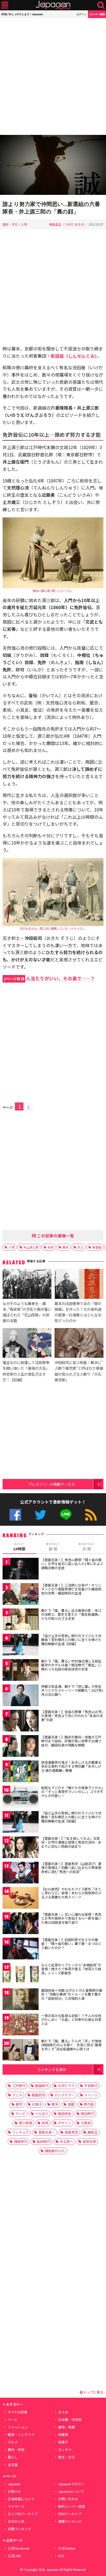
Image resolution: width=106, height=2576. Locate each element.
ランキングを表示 (52, 2069)
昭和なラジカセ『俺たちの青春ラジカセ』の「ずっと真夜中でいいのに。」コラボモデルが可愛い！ (72, 1792)
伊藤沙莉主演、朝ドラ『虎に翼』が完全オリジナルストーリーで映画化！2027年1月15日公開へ (72, 1690)
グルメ (13, 2442)
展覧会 (92, 2132)
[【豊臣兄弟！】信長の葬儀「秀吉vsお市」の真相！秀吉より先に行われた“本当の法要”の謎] (21, 1722)
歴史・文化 (10, 224)
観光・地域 (16, 2449)
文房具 (86, 2123)
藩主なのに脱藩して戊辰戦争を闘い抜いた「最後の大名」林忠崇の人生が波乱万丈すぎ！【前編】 (26, 1371)
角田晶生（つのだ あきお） (68, 224)
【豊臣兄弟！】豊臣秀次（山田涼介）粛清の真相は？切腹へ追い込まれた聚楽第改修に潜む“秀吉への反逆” (71, 1868)
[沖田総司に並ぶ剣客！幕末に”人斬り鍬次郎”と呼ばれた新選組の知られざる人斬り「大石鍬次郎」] (79, 1344)
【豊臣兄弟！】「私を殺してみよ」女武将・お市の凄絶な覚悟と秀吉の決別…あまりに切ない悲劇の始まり (71, 1842)
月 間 (87, 1547)
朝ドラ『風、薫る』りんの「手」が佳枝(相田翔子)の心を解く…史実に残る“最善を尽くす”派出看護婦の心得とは (71, 2045)
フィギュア (20, 2132)
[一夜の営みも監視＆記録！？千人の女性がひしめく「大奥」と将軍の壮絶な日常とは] (21, 2025)
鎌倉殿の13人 (55, 2151)
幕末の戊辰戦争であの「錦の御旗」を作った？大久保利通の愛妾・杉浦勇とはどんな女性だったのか (78, 1312)
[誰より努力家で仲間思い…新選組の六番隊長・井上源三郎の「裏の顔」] (53, 166)
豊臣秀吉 (71, 2132)
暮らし (13, 2457)
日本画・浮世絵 (70, 2420)
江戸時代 (19, 2086)
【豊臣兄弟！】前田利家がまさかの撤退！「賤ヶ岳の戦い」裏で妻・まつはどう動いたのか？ (71, 1944)
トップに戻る (93, 2392)
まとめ (63, 2412)
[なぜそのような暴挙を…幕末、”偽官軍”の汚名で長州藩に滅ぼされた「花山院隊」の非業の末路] (27, 1285)
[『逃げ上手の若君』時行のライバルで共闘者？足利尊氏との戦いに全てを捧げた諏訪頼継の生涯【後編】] (21, 1823)
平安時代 (91, 2086)
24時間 (19, 1547)
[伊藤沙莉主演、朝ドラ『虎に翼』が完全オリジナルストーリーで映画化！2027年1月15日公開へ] (21, 1696)
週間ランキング (70, 2521)
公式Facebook (15, 1515)
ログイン (82, 14)
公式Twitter (41, 1515)
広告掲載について (21, 2499)
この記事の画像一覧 (55, 1236)
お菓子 (37, 2104)
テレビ (20, 2114)
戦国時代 (42, 2086)
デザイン (65, 2123)
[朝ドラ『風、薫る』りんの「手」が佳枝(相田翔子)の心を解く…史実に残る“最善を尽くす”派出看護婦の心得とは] (21, 2051)
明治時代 (87, 2114)
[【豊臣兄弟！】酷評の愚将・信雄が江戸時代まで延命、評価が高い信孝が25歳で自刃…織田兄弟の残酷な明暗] (21, 1747)
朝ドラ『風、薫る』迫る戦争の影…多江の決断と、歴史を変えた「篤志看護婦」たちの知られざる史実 (71, 1614)
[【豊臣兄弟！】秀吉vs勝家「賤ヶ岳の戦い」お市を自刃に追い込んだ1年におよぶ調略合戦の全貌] (21, 1570)
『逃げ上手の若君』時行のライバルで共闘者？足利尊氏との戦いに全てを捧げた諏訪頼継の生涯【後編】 (71, 1817)
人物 (24, 224)
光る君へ (66, 2141)
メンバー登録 (97, 14)
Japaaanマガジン (71, 2484)
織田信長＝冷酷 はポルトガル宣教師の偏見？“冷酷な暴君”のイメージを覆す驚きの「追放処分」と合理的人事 (72, 1994)
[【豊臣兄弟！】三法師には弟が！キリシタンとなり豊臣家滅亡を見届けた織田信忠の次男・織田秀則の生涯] (21, 1595)
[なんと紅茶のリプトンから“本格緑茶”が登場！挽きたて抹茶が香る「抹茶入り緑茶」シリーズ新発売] (21, 1975)
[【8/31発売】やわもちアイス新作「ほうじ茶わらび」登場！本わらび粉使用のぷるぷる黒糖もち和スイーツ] (21, 1899)
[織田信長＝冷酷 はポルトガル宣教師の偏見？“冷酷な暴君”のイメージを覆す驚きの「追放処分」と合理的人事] (21, 2000)
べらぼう (42, 2114)
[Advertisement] (53, 76)
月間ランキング (19, 2529)
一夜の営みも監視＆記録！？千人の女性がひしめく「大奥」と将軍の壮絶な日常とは (71, 2020)
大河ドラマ (66, 2086)
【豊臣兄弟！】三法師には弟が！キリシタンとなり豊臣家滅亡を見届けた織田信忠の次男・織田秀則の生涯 (71, 1589)
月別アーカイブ (70, 2514)
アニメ (17, 2095)
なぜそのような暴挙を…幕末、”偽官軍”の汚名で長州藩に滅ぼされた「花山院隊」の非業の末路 (27, 1312)
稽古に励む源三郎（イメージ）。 (53, 591)
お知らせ (14, 2491)
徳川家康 (25, 2123)
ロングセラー (65, 2095)
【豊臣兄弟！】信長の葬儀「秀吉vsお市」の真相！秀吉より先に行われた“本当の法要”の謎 (72, 1716)
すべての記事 (17, 2412)
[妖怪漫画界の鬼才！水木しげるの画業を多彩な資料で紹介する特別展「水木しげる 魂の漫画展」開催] (21, 1772)
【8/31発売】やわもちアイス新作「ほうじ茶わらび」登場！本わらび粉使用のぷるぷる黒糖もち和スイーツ (71, 1893)
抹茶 (45, 2123)
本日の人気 (16, 2521)
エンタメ (65, 2449)
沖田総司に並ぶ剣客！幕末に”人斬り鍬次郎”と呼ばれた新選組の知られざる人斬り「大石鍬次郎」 (79, 1371)
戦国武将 (38, 2095)
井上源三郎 (31, 1247)
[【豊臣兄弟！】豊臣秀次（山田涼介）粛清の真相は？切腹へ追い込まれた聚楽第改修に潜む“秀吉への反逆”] (21, 1873)
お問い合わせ (68, 2499)
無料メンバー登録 (72, 2506)
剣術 (51, 1247)
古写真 (13, 2465)
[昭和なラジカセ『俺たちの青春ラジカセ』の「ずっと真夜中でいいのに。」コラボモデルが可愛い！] (21, 1797)
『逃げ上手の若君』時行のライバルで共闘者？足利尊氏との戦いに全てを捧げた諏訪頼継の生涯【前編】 (71, 1640)
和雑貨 (63, 2435)
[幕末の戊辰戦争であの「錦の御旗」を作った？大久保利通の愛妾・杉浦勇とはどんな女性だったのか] (79, 1285)
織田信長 (65, 2114)
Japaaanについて (71, 2491)
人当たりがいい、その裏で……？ (49, 978)
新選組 (97, 1247)
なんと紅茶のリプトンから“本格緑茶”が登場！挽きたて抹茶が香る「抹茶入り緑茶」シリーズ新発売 (71, 1969)
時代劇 (89, 2104)
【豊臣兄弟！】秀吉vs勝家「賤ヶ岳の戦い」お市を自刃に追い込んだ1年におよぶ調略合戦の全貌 (72, 1564)
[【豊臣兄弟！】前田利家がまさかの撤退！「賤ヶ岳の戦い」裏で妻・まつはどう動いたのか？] (21, 1949)
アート (13, 2420)
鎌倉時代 (21, 2141)
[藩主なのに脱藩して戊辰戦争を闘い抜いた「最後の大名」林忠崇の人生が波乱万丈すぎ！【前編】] (27, 1344)
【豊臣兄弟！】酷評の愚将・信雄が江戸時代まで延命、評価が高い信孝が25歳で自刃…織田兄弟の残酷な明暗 (71, 1741)
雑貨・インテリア (21, 2435)
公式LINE (66, 1515)
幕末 (66, 1247)
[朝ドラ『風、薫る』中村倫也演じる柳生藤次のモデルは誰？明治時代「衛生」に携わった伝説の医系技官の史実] (21, 1671)
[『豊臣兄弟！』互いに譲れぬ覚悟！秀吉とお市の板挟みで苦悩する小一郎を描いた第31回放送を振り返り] (21, 1924)
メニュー (5, 5)
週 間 (53, 1547)
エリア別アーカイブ (23, 2514)
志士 (81, 1247)
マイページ (16, 2506)
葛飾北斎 (89, 2141)
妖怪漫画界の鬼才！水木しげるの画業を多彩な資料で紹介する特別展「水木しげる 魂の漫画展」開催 (71, 1766)
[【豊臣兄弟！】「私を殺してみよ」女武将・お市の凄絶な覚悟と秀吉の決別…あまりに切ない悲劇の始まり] (21, 1848)
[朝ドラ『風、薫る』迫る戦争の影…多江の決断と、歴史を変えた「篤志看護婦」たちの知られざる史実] (21, 1620)
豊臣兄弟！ (47, 2132)
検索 (101, 5)
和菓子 (63, 2442)
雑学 (19, 2104)
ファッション (18, 2427)
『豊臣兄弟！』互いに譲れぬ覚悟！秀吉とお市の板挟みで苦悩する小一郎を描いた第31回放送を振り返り (71, 1918)
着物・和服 (67, 2427)
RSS (91, 1515)
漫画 (71, 2104)
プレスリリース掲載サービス (52, 1484)
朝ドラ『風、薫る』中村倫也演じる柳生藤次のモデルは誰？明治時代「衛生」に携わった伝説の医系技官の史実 (71, 1665)
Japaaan (53, 5)
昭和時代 (43, 2141)
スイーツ (91, 2095)
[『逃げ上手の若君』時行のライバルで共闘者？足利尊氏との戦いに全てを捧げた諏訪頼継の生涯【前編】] (21, 1646)
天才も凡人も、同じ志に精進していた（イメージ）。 (53, 928)
